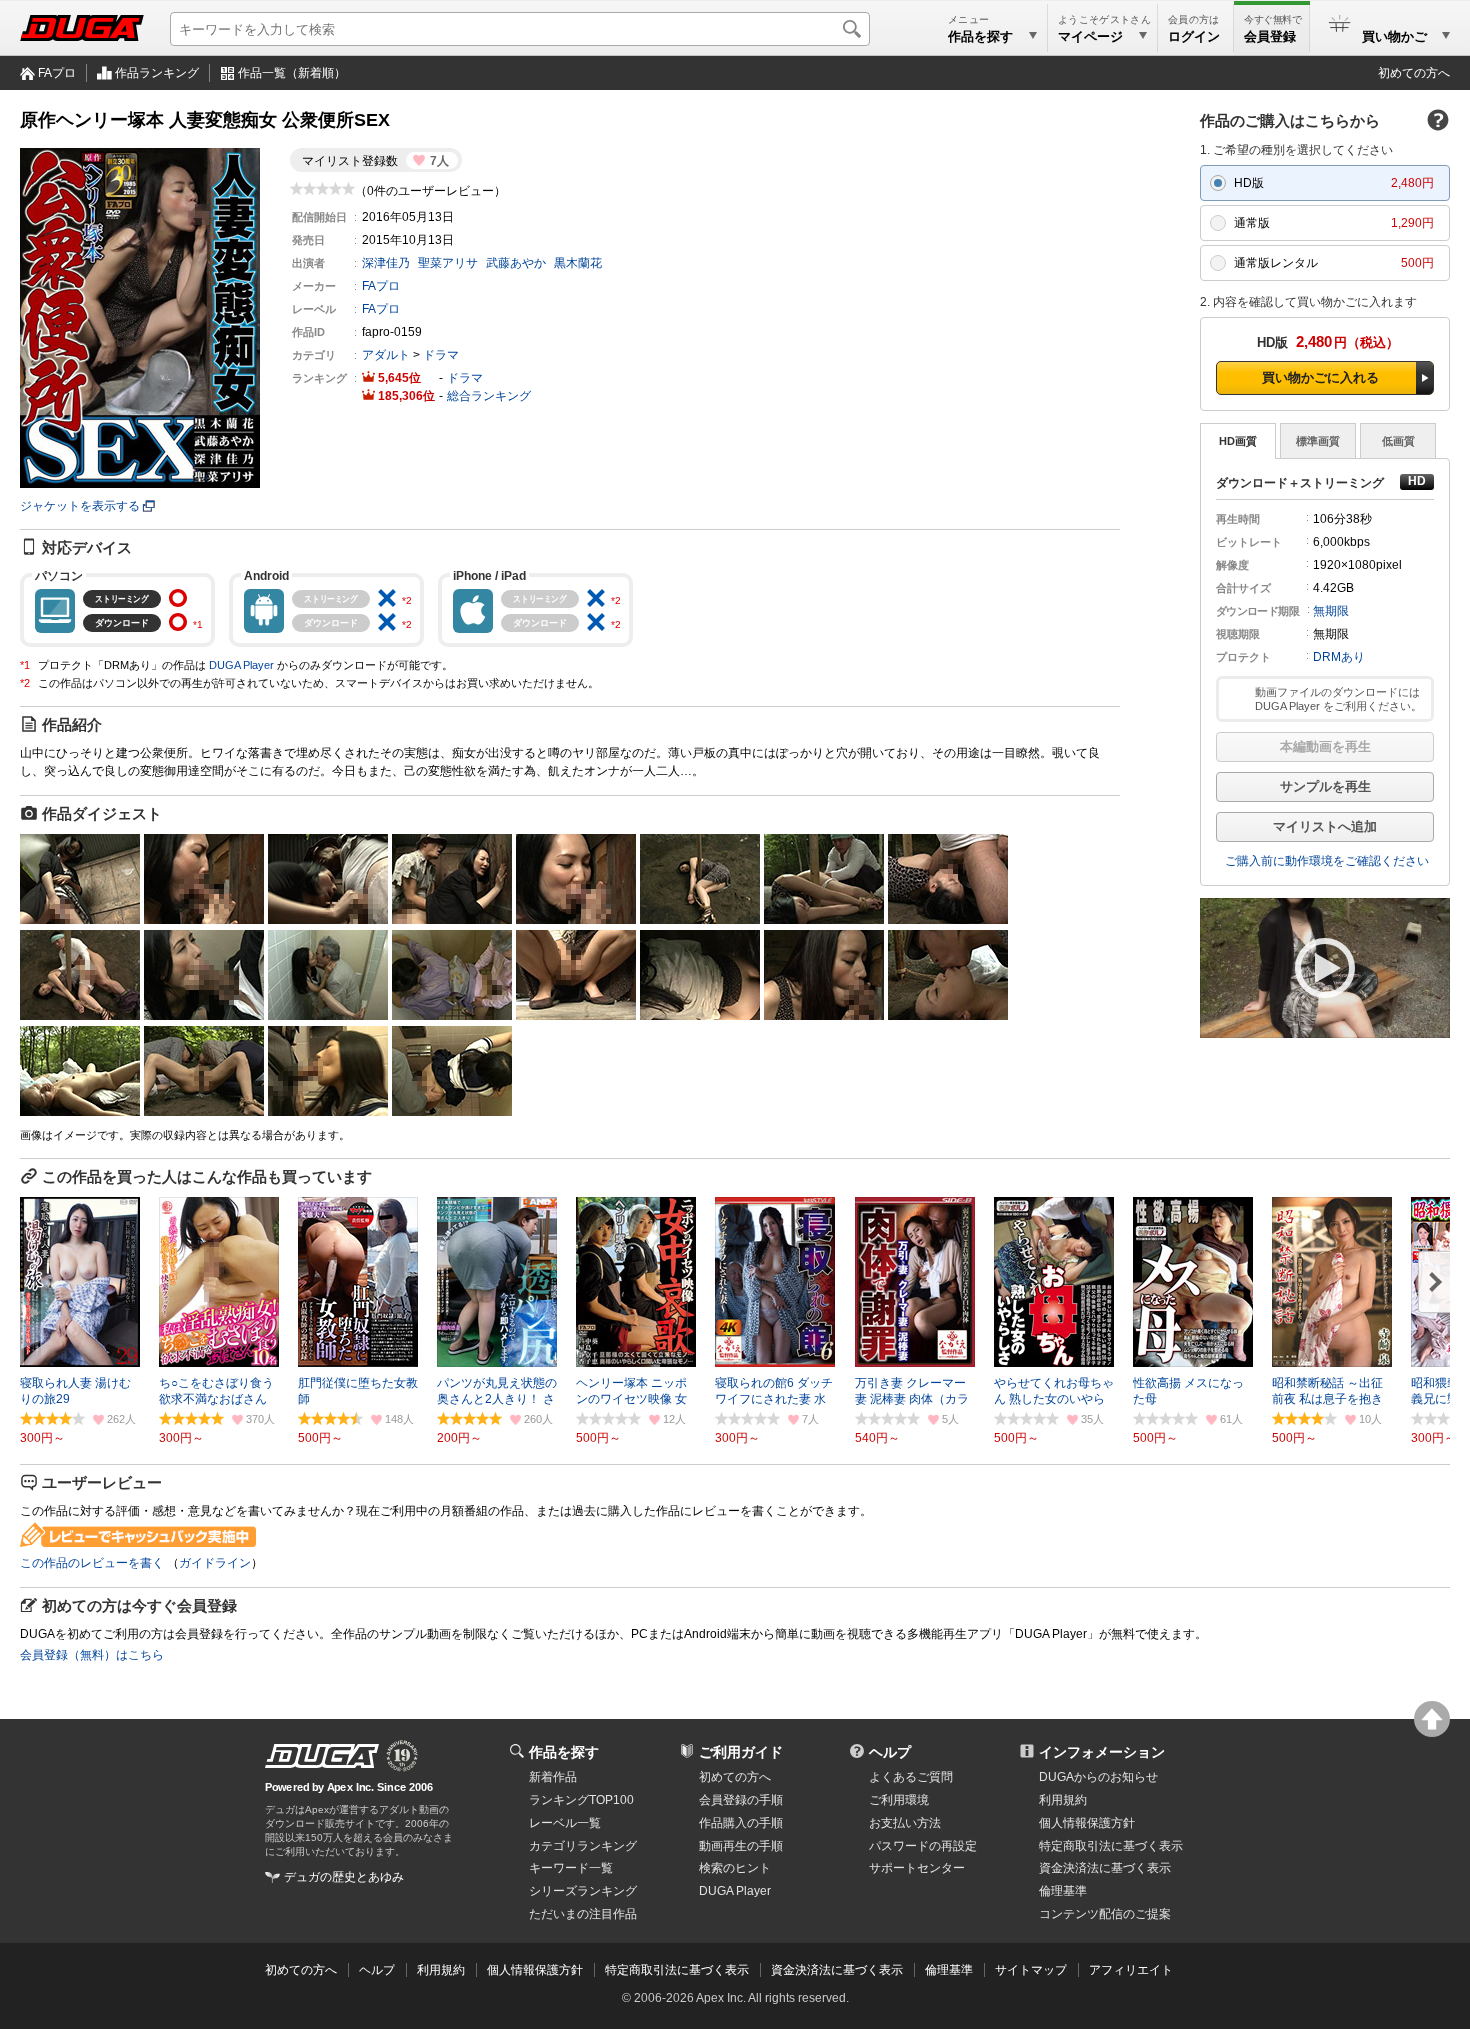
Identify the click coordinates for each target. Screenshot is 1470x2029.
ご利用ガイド (741, 1752)
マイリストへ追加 (1325, 826)
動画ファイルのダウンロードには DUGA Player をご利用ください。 (1338, 699)
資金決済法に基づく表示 (837, 1970)
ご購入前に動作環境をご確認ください (1327, 861)
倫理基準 (1063, 1891)
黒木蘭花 (578, 263)
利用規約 (1063, 1800)
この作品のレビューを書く (92, 1563)
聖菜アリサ (448, 263)
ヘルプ (890, 1752)
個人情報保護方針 (1087, 1823)
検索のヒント (735, 1868)
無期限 (1331, 611)
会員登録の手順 (741, 1800)
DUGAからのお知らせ (1098, 1777)
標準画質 (1318, 441)
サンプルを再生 (1325, 786)
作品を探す (564, 1752)
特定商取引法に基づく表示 (677, 1970)
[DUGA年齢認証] (322, 1756)
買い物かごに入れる (1320, 377)
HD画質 (1238, 441)
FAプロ (57, 73)
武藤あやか (516, 263)
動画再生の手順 (741, 1846)
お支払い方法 (905, 1823)
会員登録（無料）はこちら (92, 1655)
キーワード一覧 (571, 1868)
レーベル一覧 (565, 1823)
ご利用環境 (899, 1800)
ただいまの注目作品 (583, 1914)
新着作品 (553, 1777)
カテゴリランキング (583, 1846)
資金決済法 (1105, 1868)
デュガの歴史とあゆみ (344, 1877)
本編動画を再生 (1325, 746)
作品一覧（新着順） (292, 73)
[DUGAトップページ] (82, 28)
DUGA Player (241, 665)
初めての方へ (1414, 73)
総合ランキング (489, 396)
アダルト (386, 355)
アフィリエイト (1131, 1970)
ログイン (1194, 36)
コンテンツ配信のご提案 (1105, 1914)
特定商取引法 (1111, 1846)
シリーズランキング (583, 1891)
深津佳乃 (386, 263)
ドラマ (441, 355)
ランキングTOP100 (581, 1800)
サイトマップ (1031, 1970)
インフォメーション (1102, 1752)
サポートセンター (917, 1868)
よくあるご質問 (911, 1777)
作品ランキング (157, 73)
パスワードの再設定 (923, 1846)
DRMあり (1339, 657)
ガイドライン (215, 1563)
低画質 (1398, 441)
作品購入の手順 (741, 1823)
